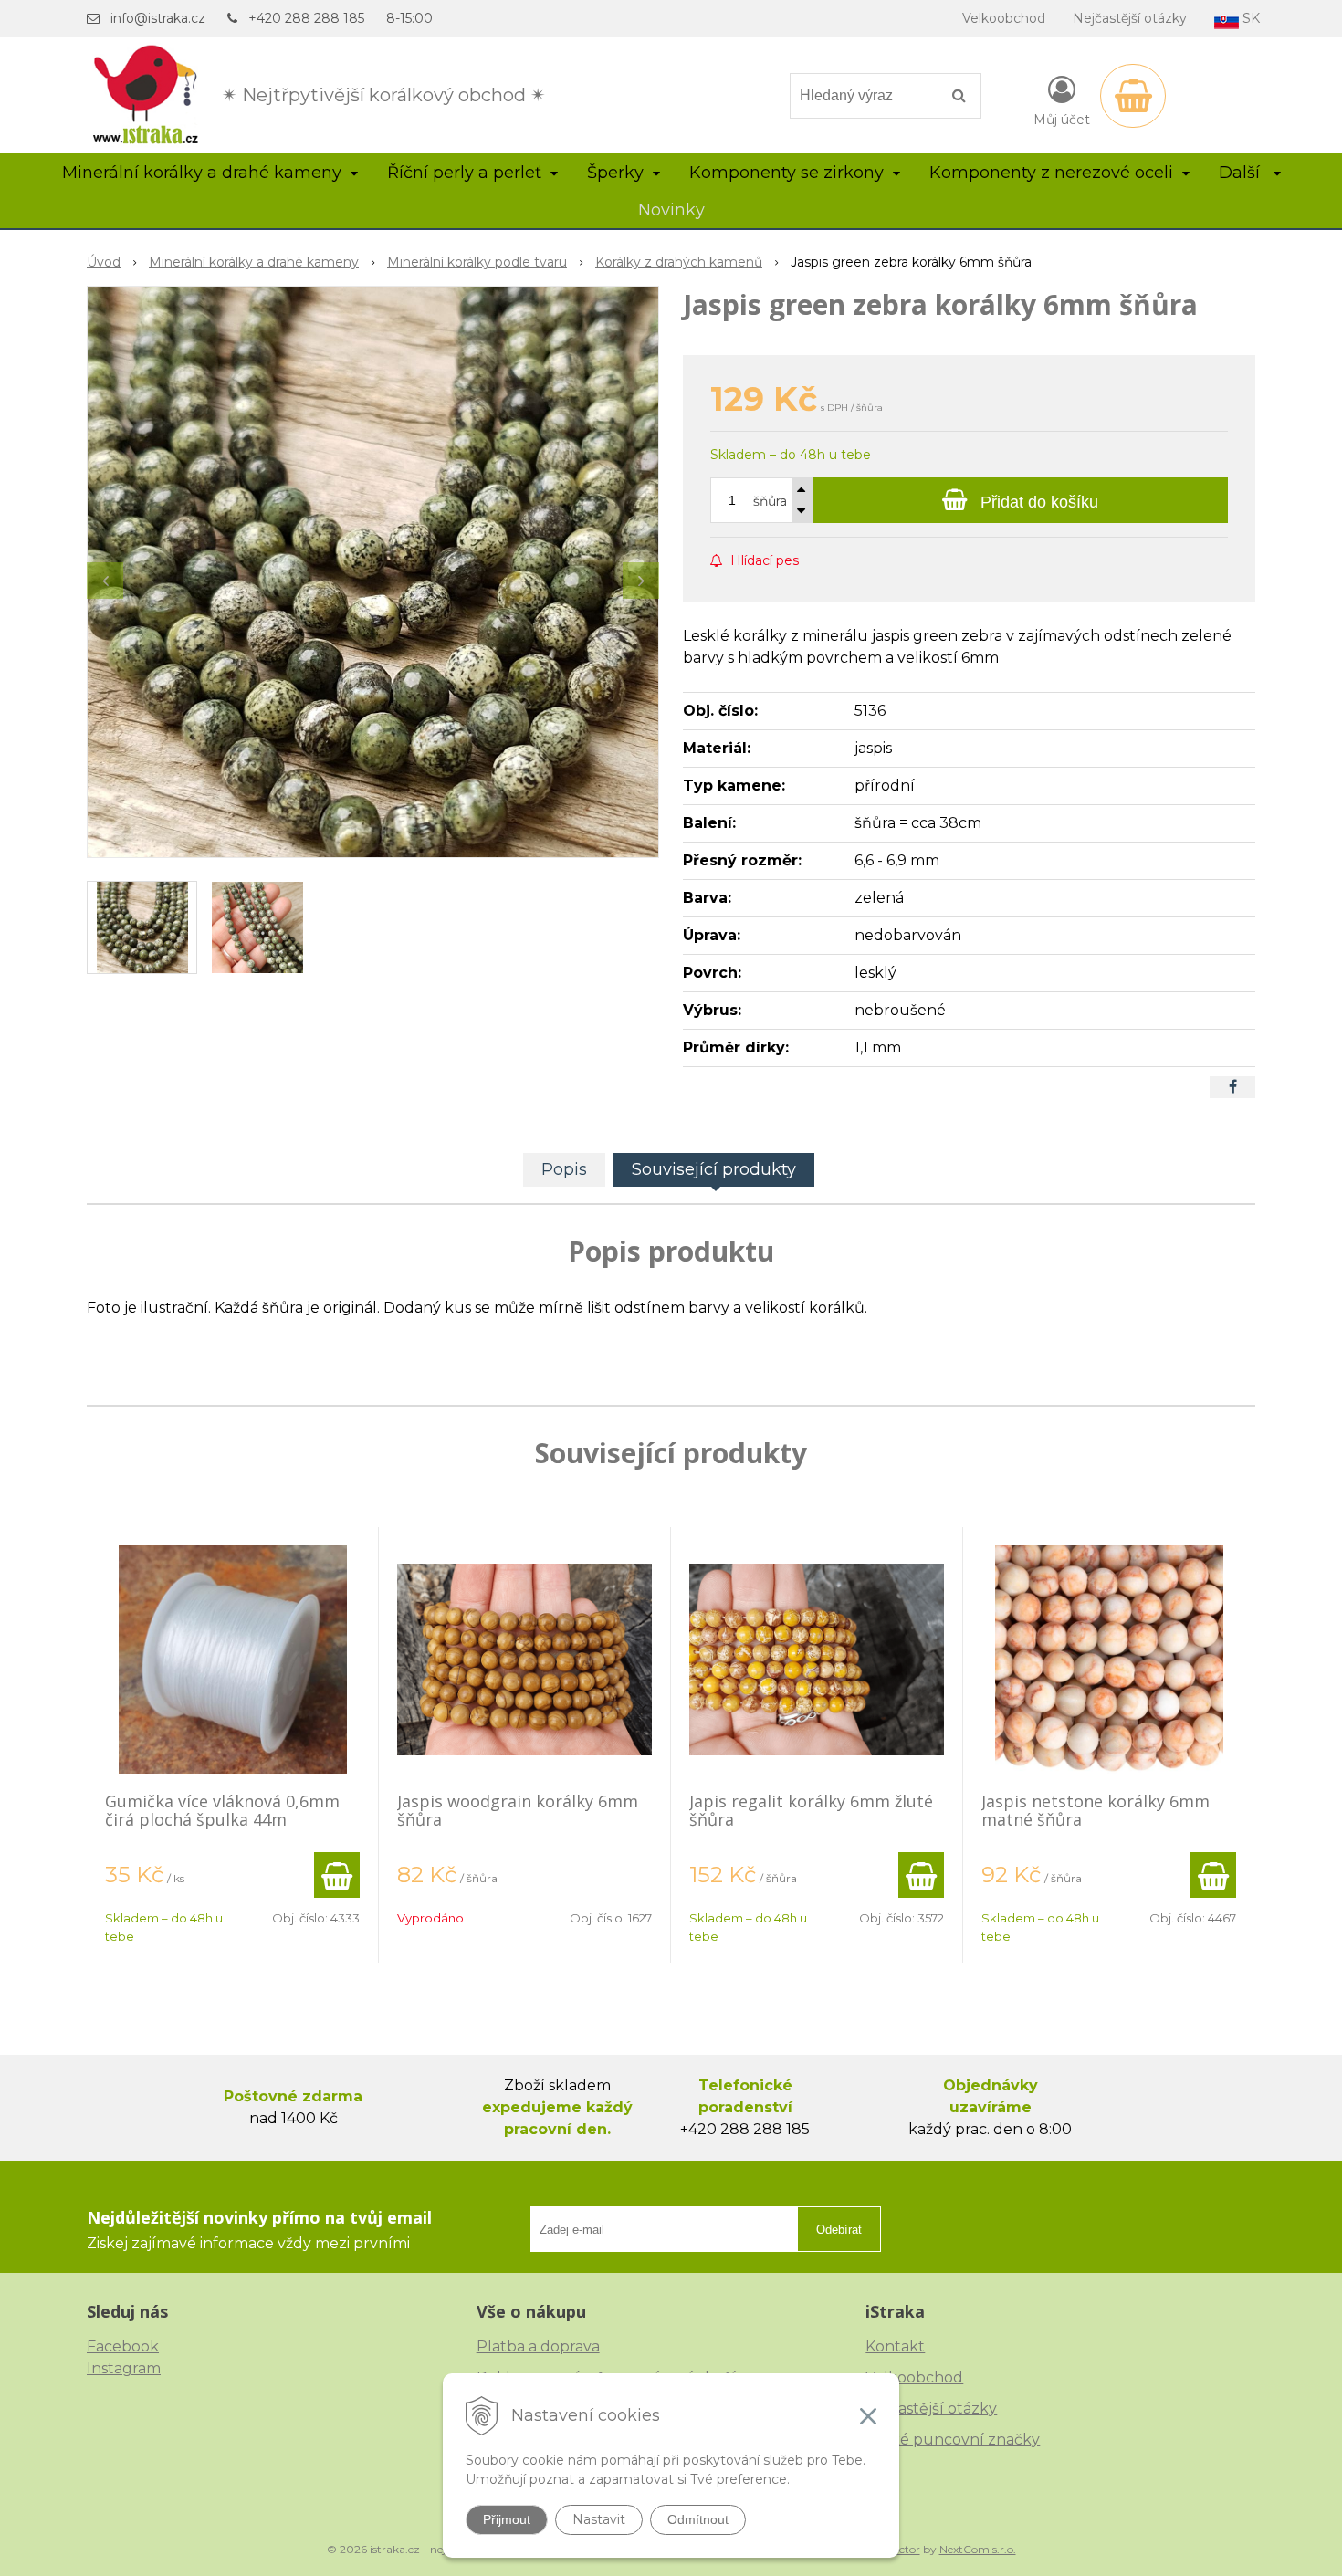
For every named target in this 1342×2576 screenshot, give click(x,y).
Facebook (123, 2346)
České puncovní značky (953, 2440)
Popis (564, 1169)
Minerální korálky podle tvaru (477, 262)
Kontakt (895, 2346)
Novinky (671, 210)
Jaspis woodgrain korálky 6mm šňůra (518, 1810)
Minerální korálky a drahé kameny (254, 262)
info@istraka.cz (158, 18)
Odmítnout (698, 2519)
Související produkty (714, 1169)
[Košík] (1133, 96)
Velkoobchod (1004, 18)
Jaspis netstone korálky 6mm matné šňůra (1096, 1810)
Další (1242, 173)
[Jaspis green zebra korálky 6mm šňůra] (373, 572)
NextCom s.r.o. (978, 2549)
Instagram (124, 2368)
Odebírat (839, 2230)
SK (1249, 18)
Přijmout (507, 2519)
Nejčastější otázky (1130, 18)
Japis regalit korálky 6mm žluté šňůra (811, 1810)
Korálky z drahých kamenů (679, 262)
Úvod (104, 262)
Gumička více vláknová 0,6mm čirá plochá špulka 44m (222, 1810)
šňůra (770, 501)
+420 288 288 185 (306, 18)
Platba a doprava (538, 2346)
